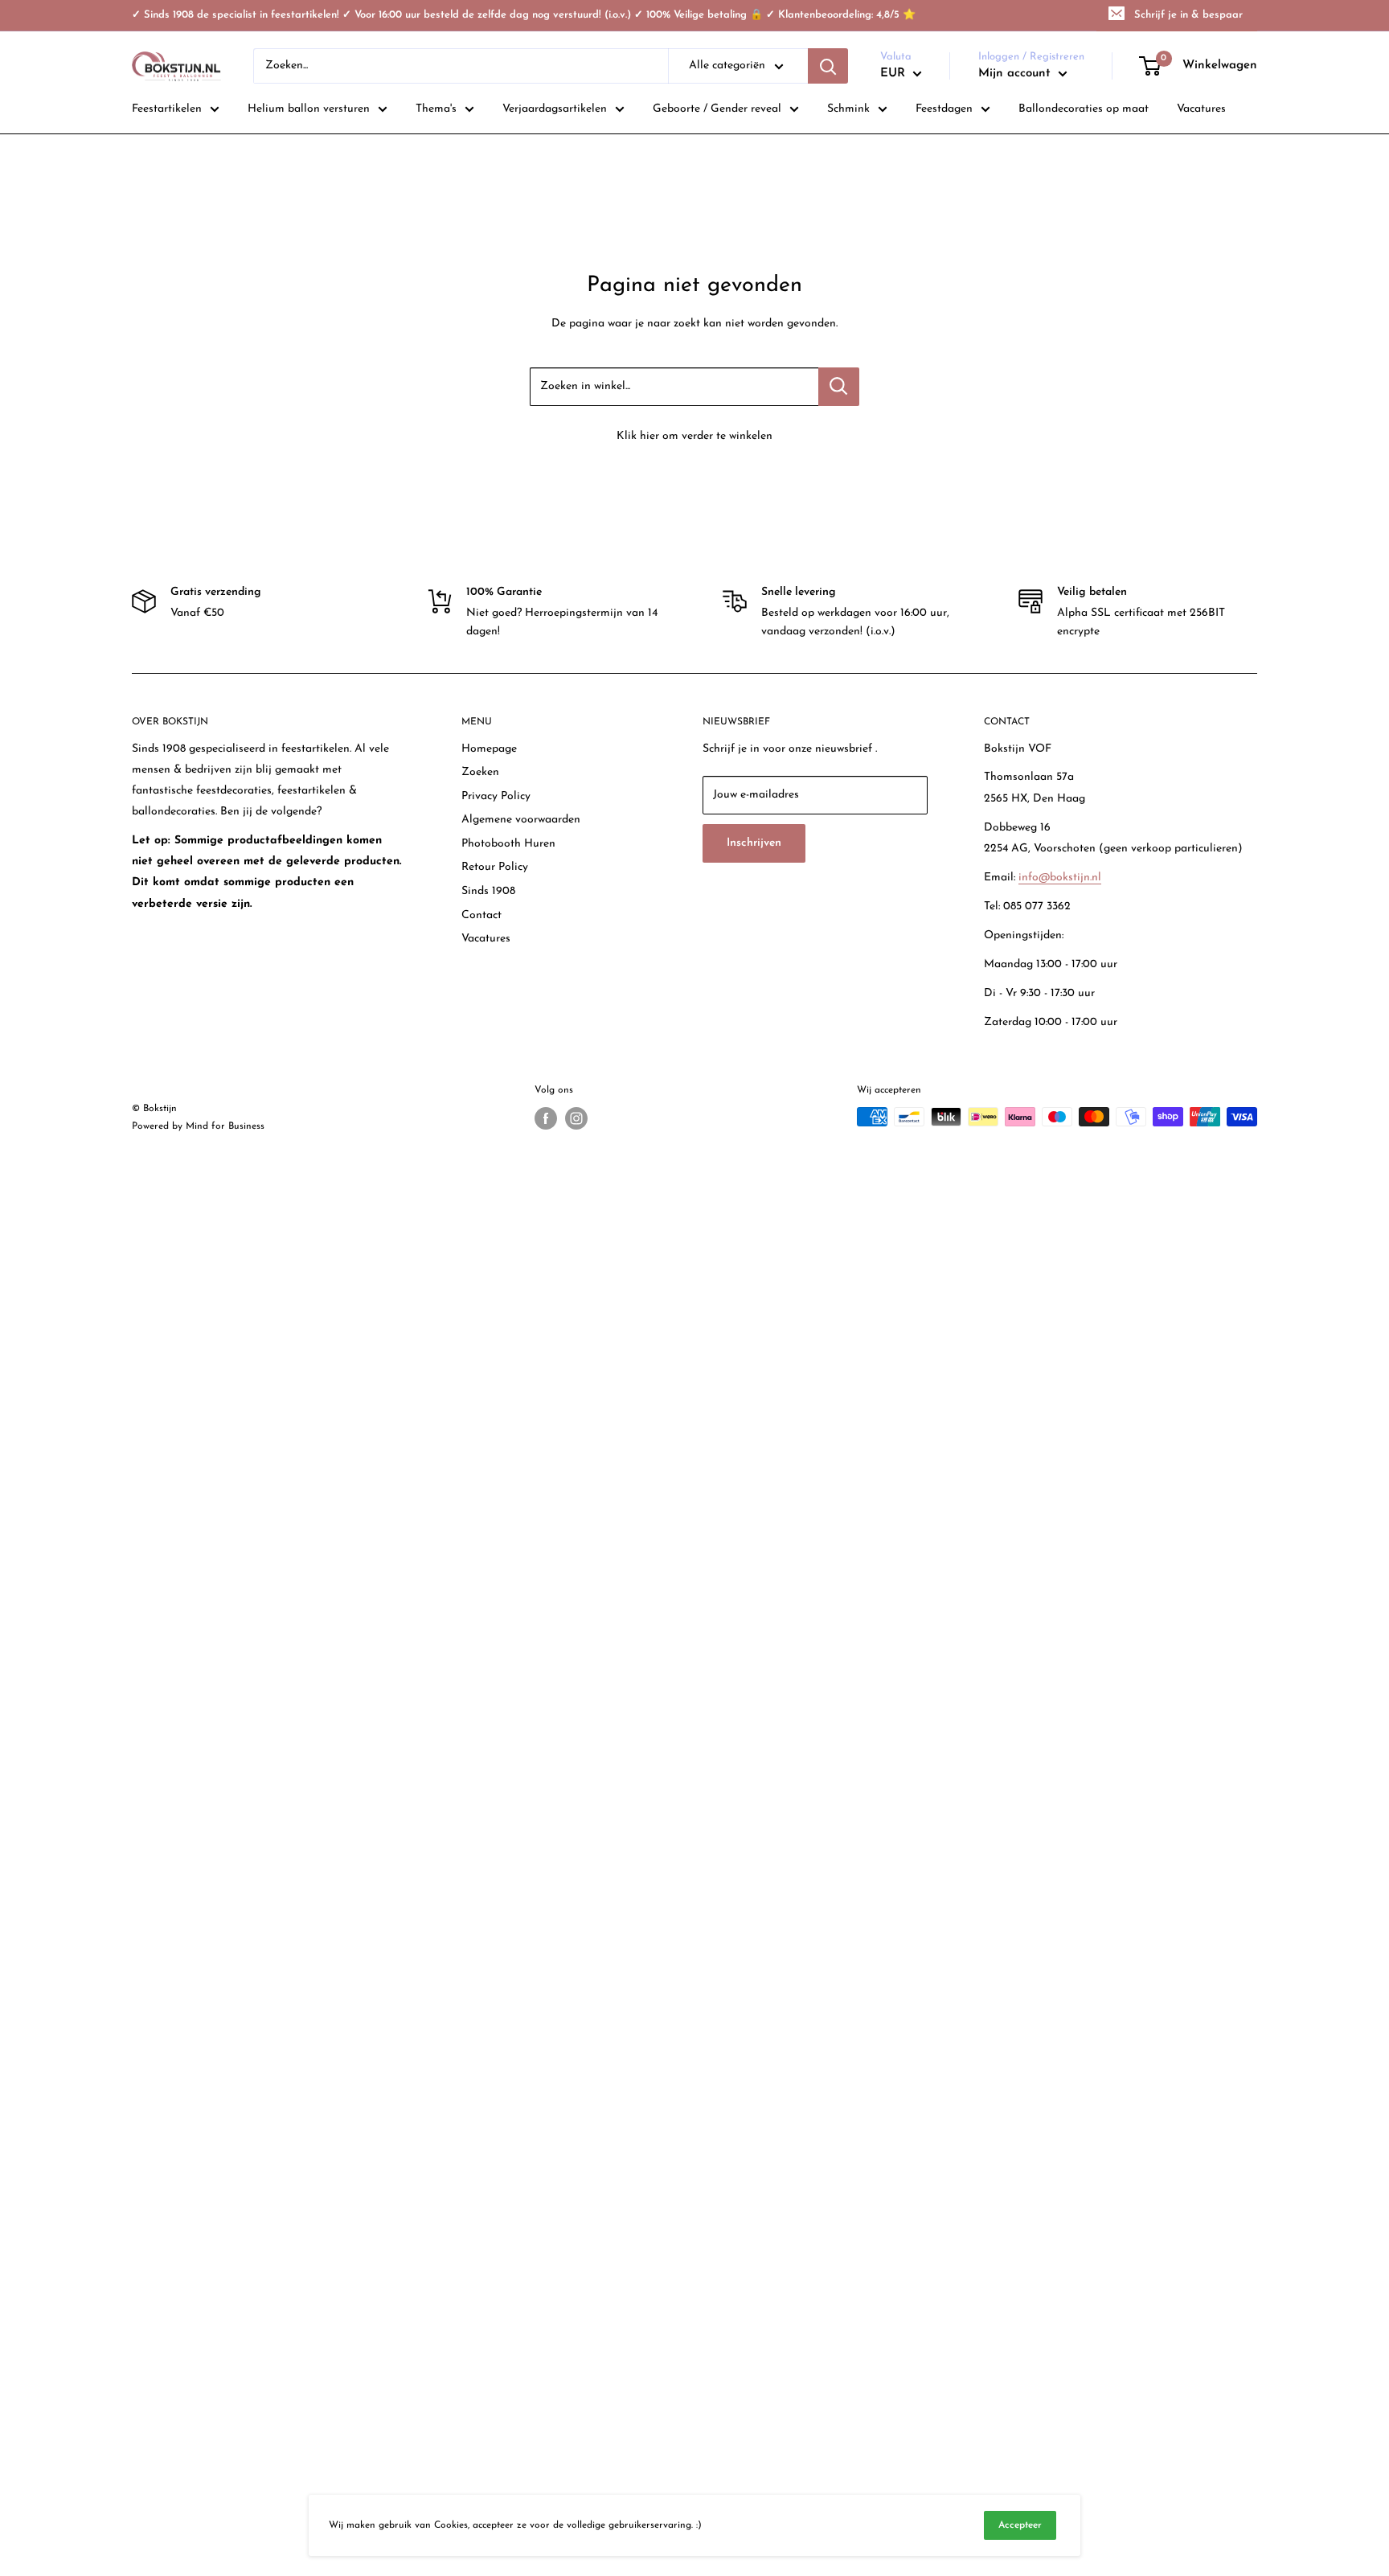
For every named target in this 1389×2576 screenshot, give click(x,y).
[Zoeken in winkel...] (839, 387)
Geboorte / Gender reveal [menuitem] (717, 109)
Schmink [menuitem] (848, 109)
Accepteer (1020, 2525)
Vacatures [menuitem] (1201, 109)
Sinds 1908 (488, 891)
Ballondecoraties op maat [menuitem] (1084, 109)
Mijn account (1016, 74)
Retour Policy (495, 867)
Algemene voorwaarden (521, 820)
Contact (481, 915)
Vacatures (486, 939)
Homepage (489, 749)
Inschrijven (754, 843)
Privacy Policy (496, 796)
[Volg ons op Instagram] (576, 1118)
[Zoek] (828, 66)
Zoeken (480, 772)
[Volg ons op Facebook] (546, 1118)
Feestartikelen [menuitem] (167, 109)
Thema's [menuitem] (436, 109)
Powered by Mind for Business (198, 1126)
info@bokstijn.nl (1060, 878)
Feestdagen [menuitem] (944, 109)
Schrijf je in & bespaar (1188, 15)
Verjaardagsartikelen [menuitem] (555, 109)
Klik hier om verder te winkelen (694, 436)
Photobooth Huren (508, 844)
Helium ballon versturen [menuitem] (309, 109)
